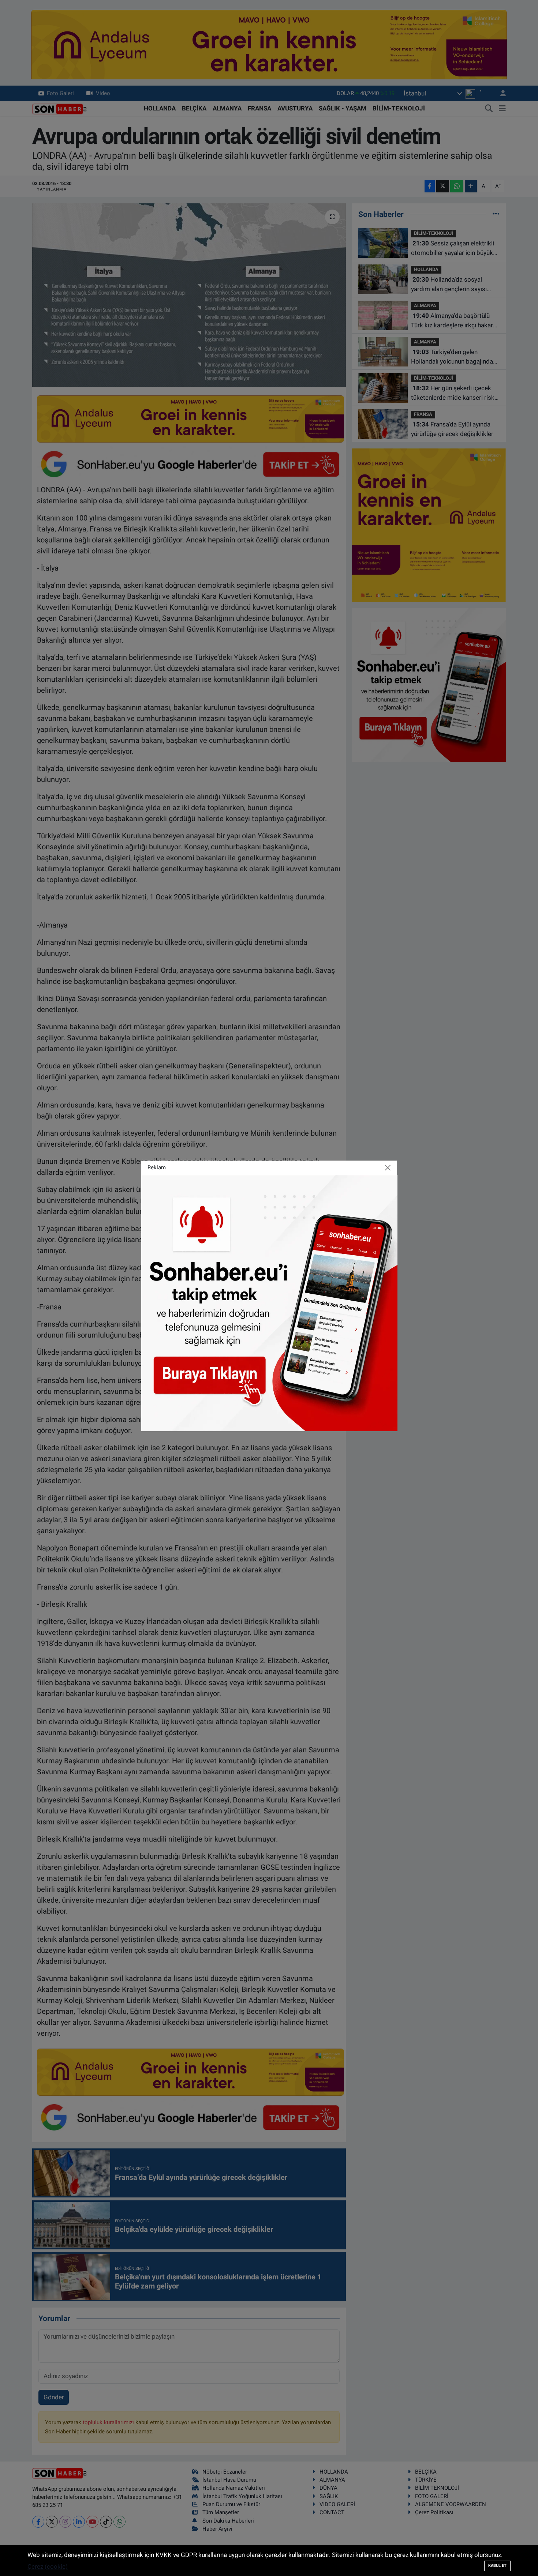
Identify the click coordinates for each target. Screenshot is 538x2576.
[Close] (388, 1167)
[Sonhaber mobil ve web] (269, 1302)
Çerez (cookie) (48, 2566)
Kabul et (497, 2566)
